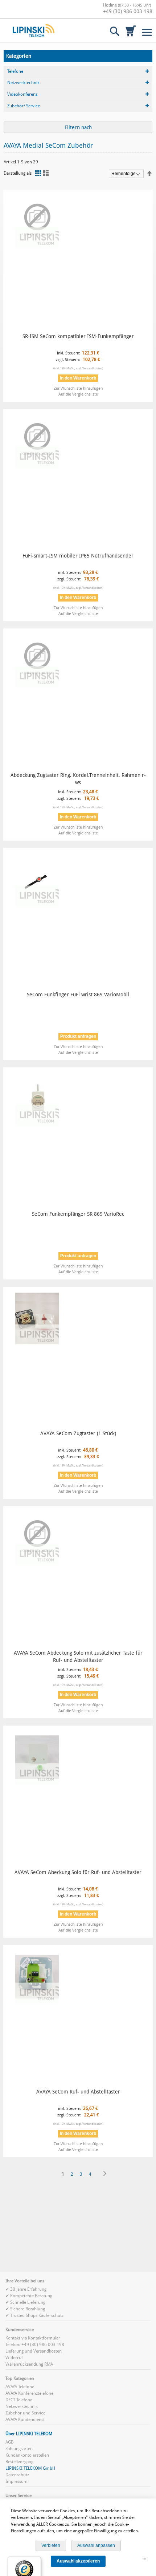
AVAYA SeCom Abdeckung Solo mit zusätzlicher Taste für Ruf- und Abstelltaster (78, 1656)
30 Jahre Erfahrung (28, 2289)
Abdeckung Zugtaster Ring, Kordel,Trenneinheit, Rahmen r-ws (78, 779)
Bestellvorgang (19, 2462)
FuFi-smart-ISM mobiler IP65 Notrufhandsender (78, 556)
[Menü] (144, 2561)
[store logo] (34, 31)
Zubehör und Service (25, 2413)
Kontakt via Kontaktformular (33, 2338)
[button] (78, 388)
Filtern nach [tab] (78, 127)
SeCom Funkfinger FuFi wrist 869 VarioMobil (78, 995)
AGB (9, 2442)
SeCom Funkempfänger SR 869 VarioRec (78, 1214)
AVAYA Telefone (20, 2387)
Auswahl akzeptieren (78, 2561)
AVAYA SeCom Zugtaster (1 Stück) (78, 1433)
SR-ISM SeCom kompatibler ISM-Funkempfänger (78, 336)
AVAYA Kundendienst (25, 2420)
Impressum (17, 2481)
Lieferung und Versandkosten (34, 2351)
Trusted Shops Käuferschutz (37, 2315)
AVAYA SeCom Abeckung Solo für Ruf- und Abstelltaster (78, 1872)
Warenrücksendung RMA (29, 2364)
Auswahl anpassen (96, 2545)
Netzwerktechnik (23, 83)
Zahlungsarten (19, 2449)
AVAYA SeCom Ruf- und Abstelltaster (78, 2092)
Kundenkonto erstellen (27, 2455)
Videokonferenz (22, 94)
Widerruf (14, 2358)
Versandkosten (92, 368)
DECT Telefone (19, 2400)
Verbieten (51, 2545)
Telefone (15, 71)
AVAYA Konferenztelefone (29, 2393)
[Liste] (47, 173)
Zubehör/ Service (24, 106)
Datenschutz (17, 2475)
